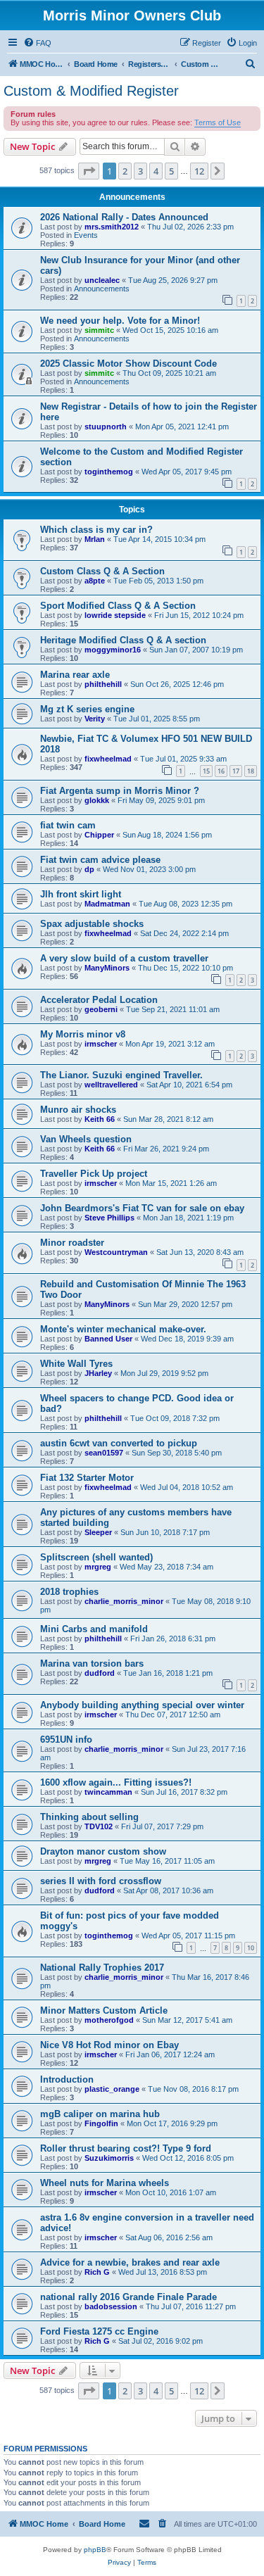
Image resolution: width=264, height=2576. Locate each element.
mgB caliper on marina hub (100, 2114)
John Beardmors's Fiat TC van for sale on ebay (142, 1208)
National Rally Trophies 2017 (102, 1968)
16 (221, 771)
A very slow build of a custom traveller (124, 958)
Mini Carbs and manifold (94, 1629)
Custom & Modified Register (91, 91)
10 (251, 1948)
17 (236, 771)
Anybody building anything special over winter (142, 1705)
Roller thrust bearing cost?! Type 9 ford (126, 2148)
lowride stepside (115, 615)
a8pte (95, 581)
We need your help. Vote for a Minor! (120, 321)
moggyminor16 (113, 650)
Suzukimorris (109, 2158)
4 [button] (156, 171)
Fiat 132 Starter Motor (87, 1478)
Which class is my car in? (96, 530)
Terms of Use (218, 122)
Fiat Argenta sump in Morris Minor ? (120, 791)
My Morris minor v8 (83, 1034)
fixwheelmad (108, 759)
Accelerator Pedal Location (99, 1000)
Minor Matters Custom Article (104, 2010)
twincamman (108, 1792)
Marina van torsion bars (92, 1663)
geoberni (101, 1009)
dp (89, 869)
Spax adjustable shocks (92, 924)
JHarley (98, 1373)
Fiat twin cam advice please (100, 860)
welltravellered (111, 1085)
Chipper (99, 835)
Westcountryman (116, 1252)
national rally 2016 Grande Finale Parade (128, 2297)
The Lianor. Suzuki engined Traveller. (121, 1075)
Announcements (102, 289)
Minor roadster (72, 1243)
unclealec (102, 280)
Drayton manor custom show (103, 1851)
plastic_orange (112, 2089)
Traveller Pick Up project (94, 1174)
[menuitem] (37, 43)
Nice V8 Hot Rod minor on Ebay (109, 2045)
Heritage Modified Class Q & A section (123, 640)
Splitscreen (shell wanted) (96, 1557)
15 (206, 771)
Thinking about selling (89, 1817)
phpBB (95, 2550)
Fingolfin (101, 2123)
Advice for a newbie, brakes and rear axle (130, 2262)
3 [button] (140, 171)
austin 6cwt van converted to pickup (119, 1443)
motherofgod (109, 2020)
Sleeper (98, 1532)
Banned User (108, 1339)
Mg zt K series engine (87, 709)
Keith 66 (100, 1119)
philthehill (103, 684)
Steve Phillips (109, 1218)
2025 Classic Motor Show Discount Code (128, 364)
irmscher (101, 1044)
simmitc (99, 330)
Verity (95, 719)
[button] (89, 171)
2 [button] (125, 171)
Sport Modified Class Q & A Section (118, 606)
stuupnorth (106, 427)
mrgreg (98, 1567)
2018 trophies (69, 1592)
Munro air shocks (78, 1110)
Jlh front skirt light (81, 894)
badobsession (111, 2306)
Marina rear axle (75, 675)
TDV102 (99, 1826)
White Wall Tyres (76, 1364)
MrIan (95, 539)
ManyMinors (107, 968)
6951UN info (66, 1740)
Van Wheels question (86, 1139)
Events (86, 235)
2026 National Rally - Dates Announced (124, 217)
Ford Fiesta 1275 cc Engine (99, 2331)
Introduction (67, 2079)
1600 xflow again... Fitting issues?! (116, 1782)
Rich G (97, 2272)
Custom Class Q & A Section (102, 571)
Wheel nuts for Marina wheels (105, 2183)
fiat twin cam (68, 825)
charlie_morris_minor (124, 1601)
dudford (100, 1673)
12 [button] (199, 171)
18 (251, 771)
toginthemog (109, 472)
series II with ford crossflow (101, 1881)
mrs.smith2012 (112, 227)
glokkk (97, 800)
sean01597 (104, 1453)
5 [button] (171, 171)
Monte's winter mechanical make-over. (123, 1329)
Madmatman (107, 904)
